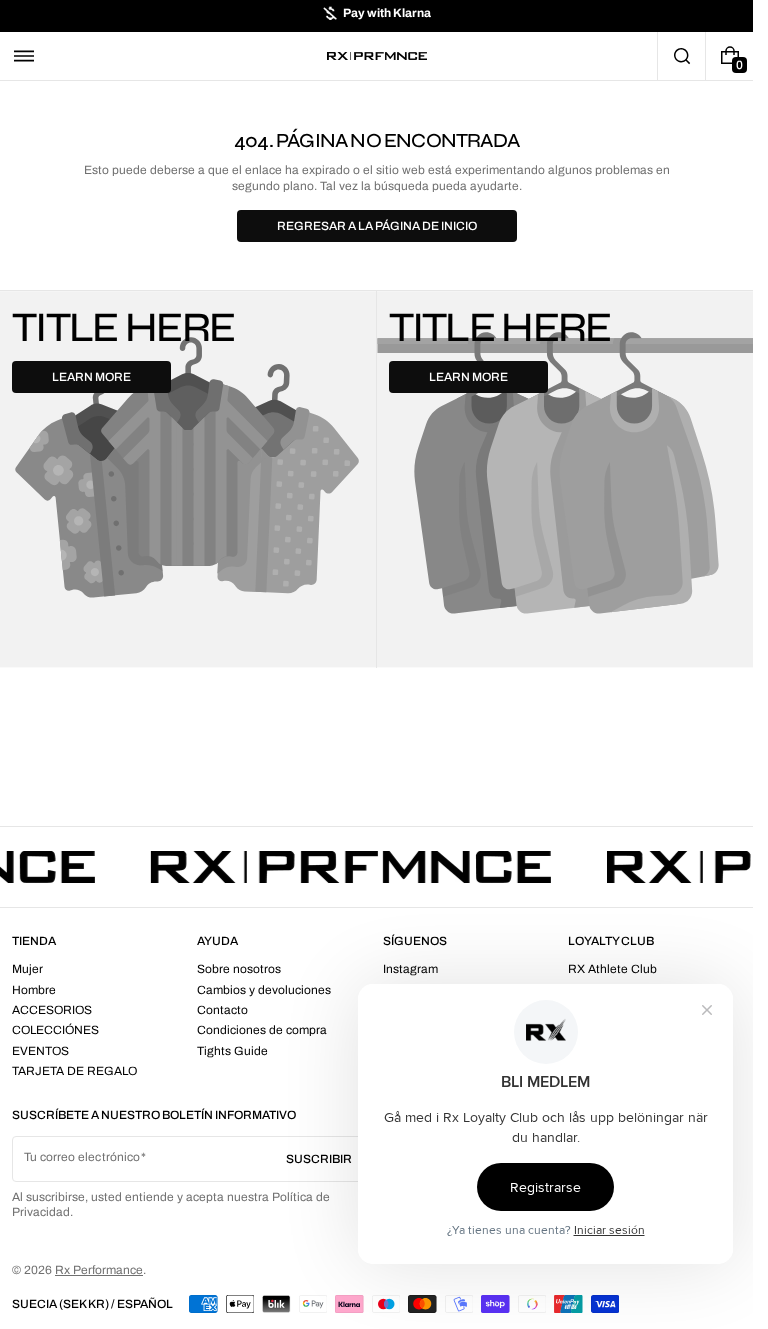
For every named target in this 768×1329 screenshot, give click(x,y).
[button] (24, 56)
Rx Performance (99, 1270)
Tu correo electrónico (82, 1157)
